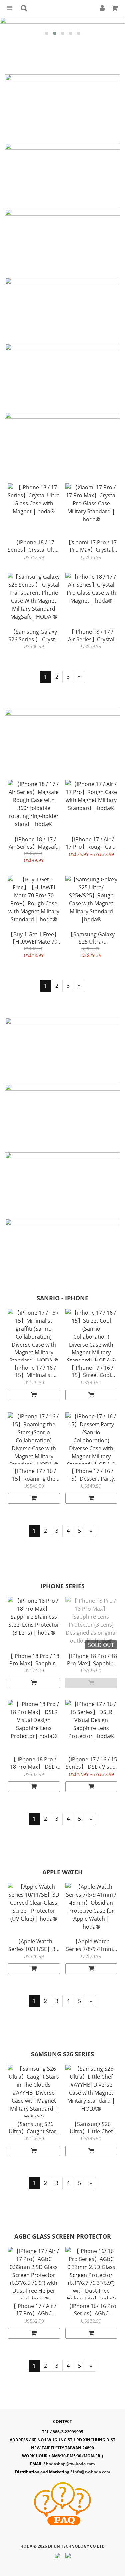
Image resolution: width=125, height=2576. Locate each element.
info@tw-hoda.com (92, 2472)
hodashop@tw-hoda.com (70, 2464)
